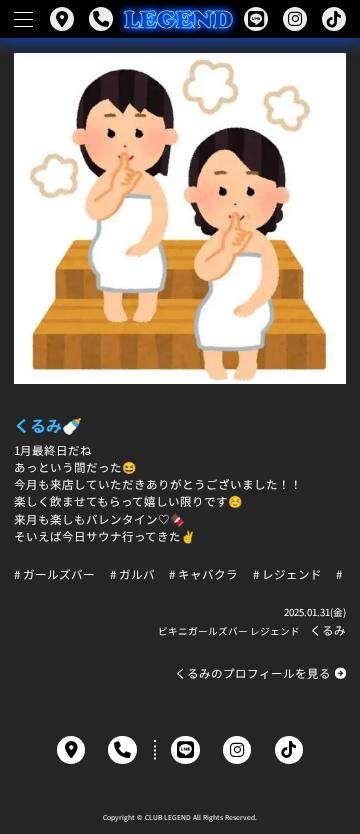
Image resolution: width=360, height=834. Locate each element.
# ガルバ (132, 575)
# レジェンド (287, 575)
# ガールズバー (54, 575)
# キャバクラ (203, 575)
